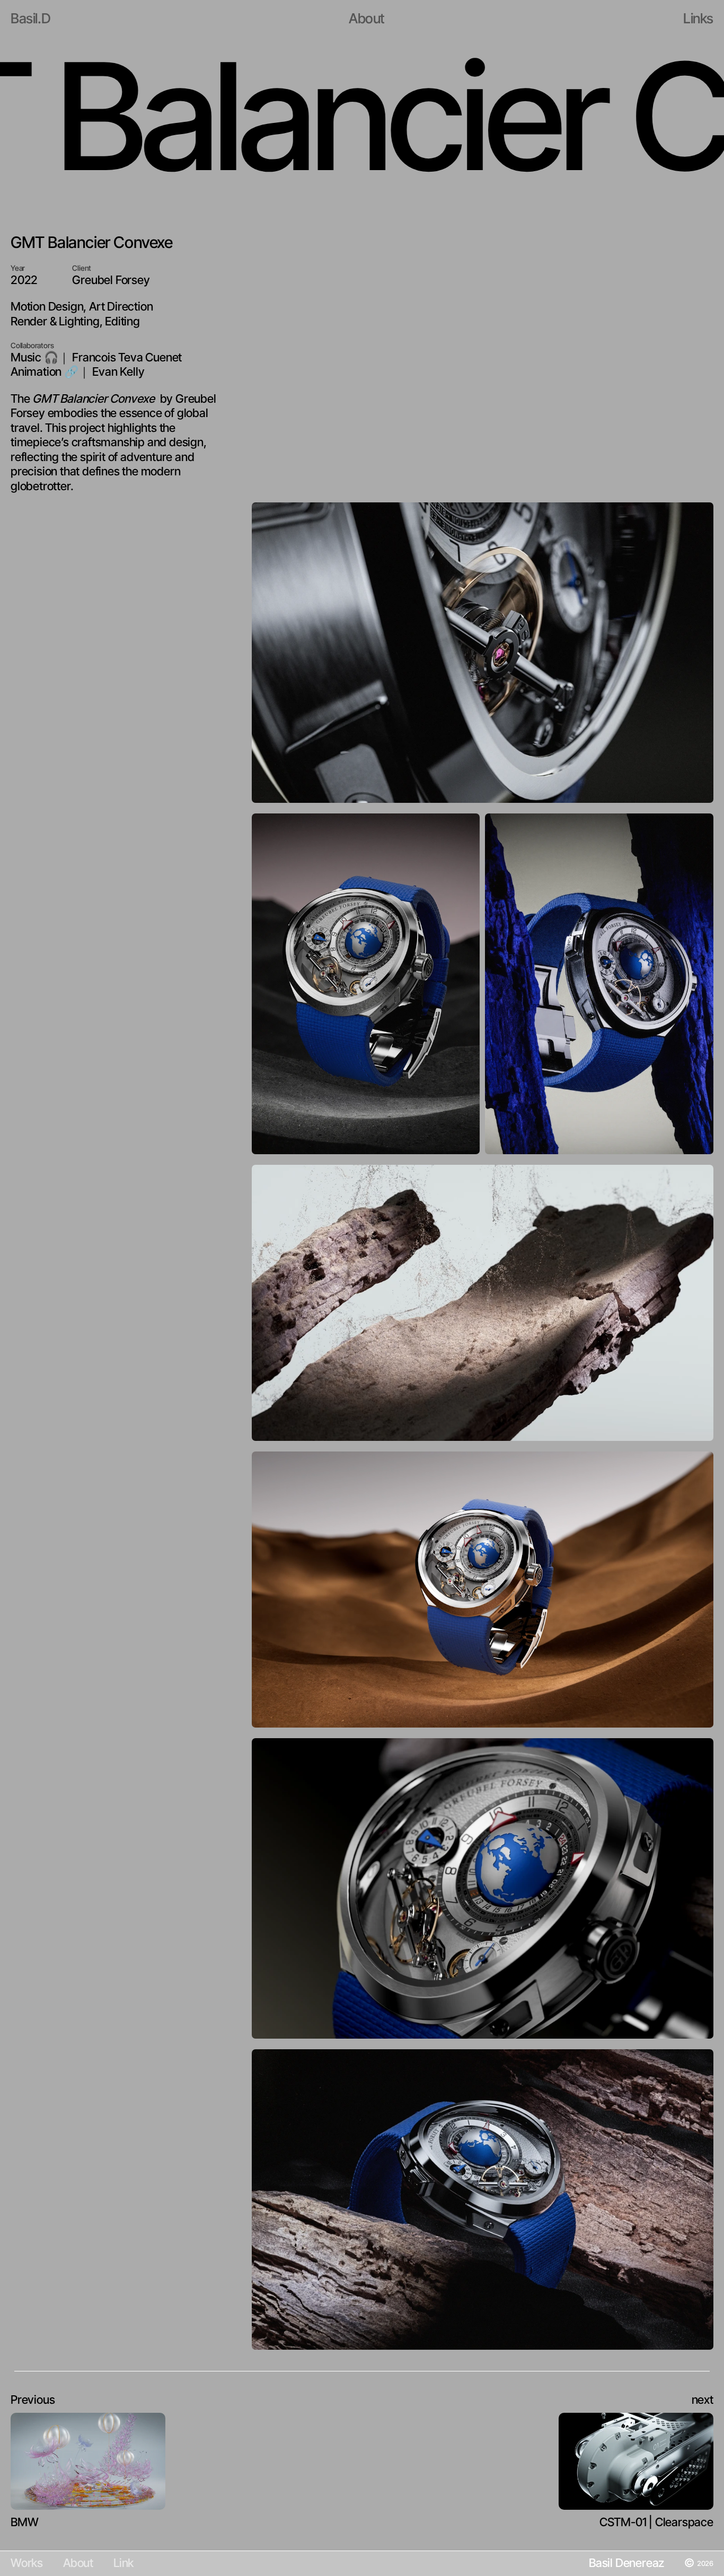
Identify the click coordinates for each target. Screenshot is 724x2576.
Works (27, 2563)
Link (123, 2563)
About (78, 2563)
